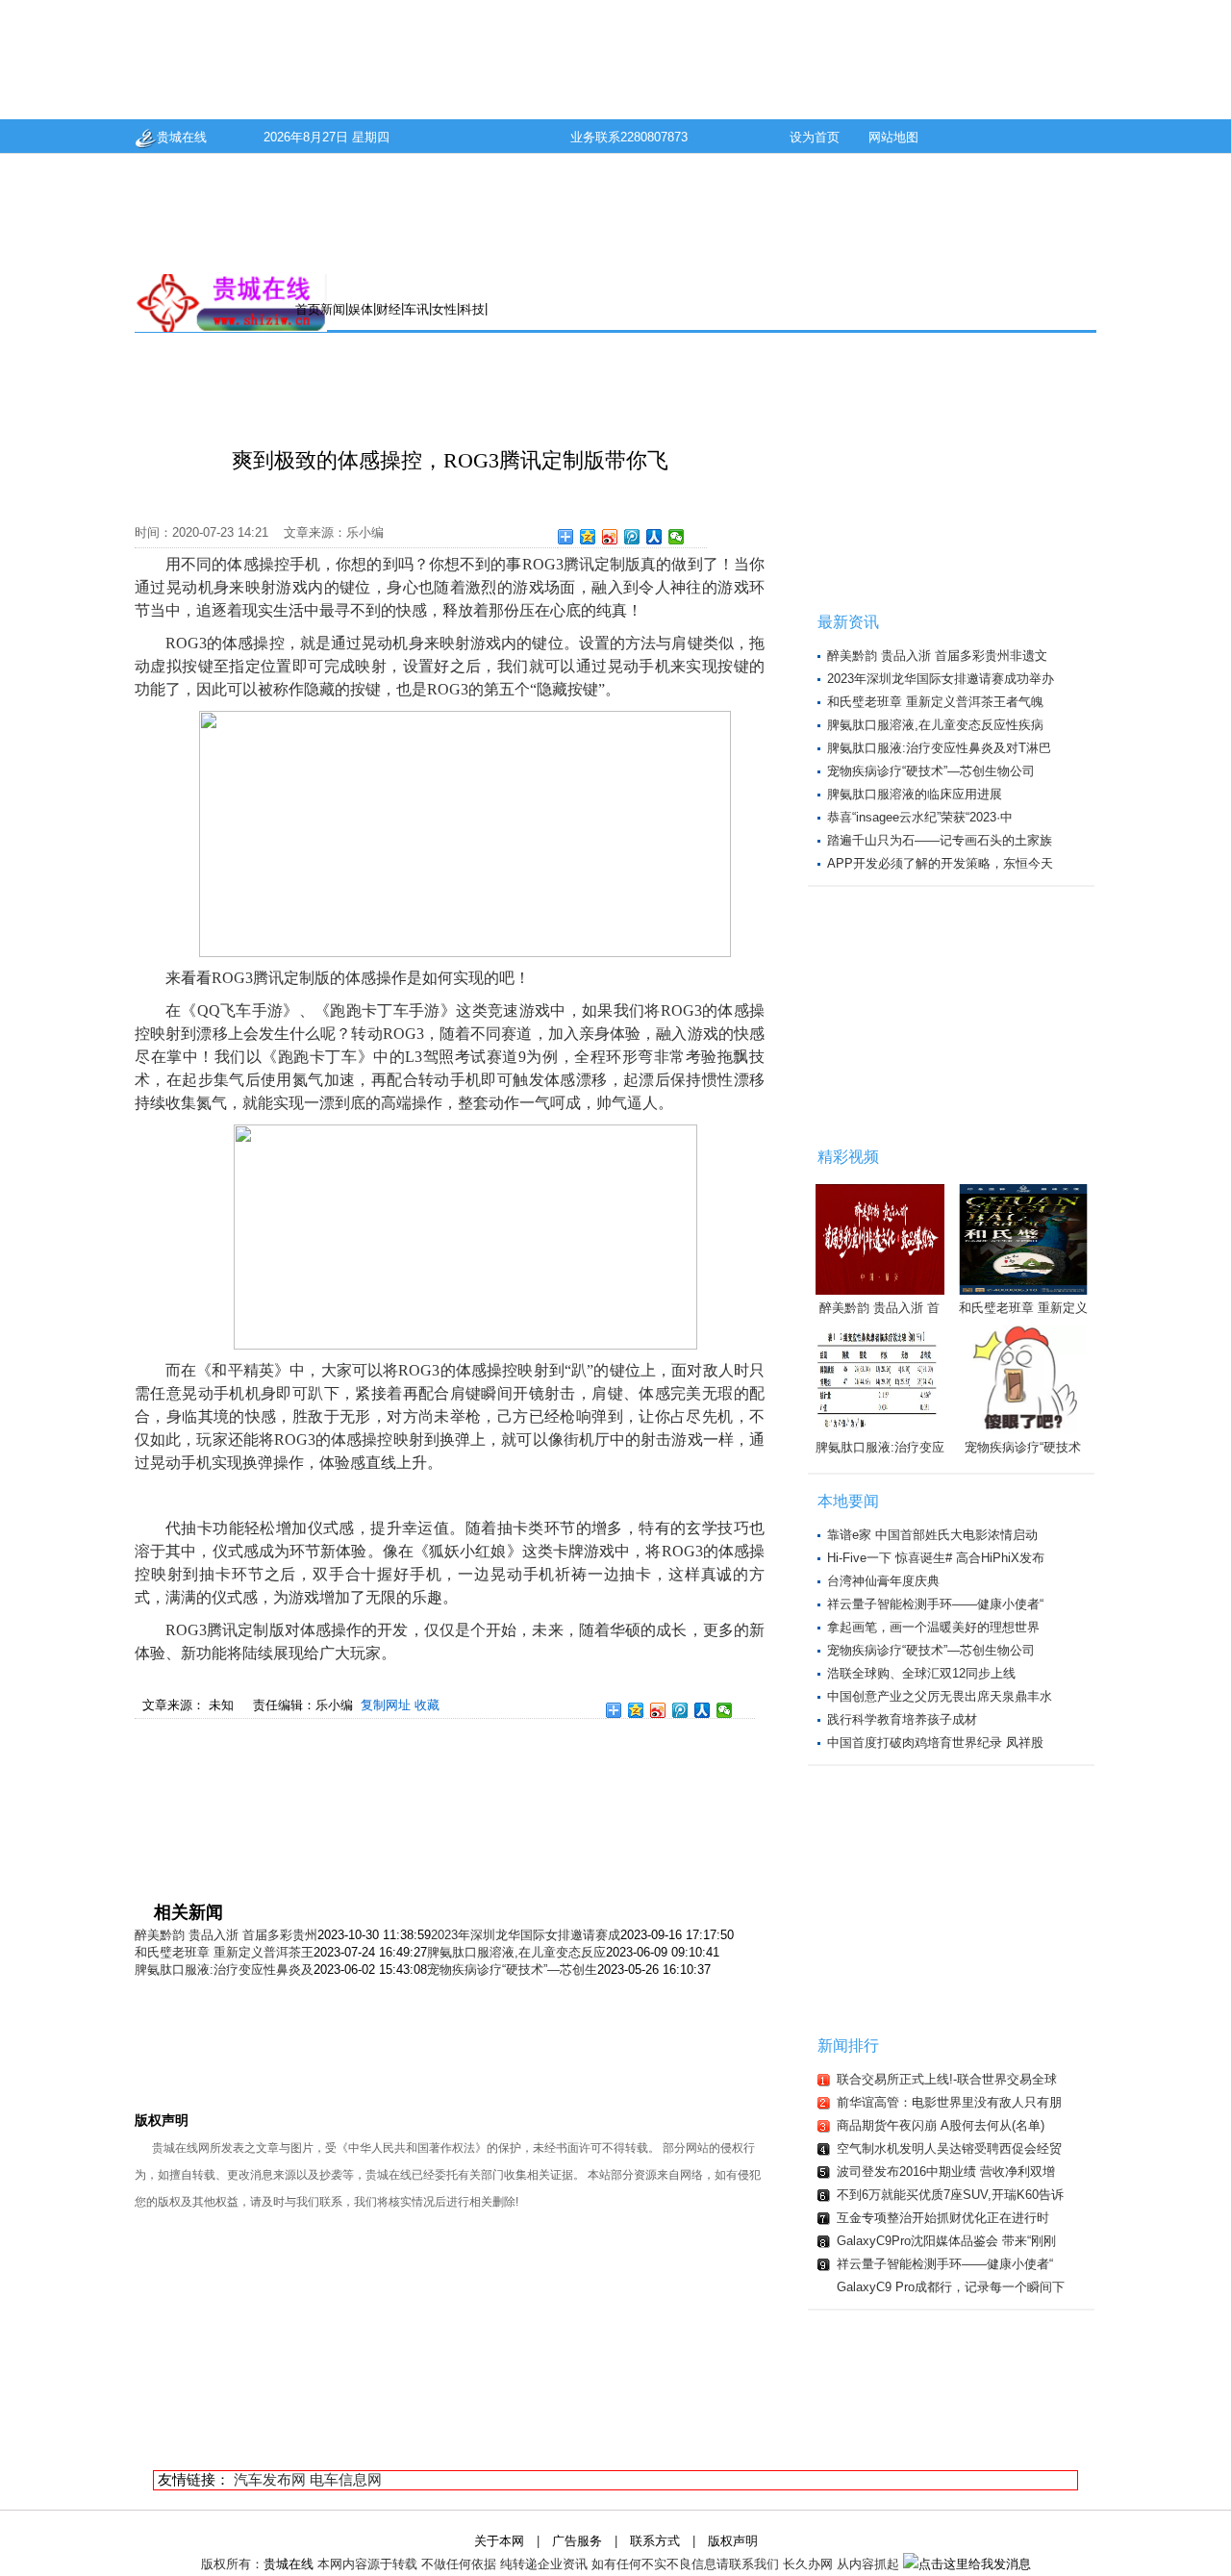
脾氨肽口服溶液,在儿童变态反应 (516, 1952)
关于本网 (499, 2541)
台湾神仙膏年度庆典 (883, 1581)
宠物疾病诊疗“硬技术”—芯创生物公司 (931, 771)
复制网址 (386, 1705)
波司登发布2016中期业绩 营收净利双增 (946, 2172)
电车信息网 (346, 2479)
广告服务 (577, 2541)
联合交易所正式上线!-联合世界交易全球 (947, 2079)
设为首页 (815, 137)
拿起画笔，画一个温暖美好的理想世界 (933, 1627)
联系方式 (655, 2541)
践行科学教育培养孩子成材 (902, 1719)
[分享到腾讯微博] (632, 537)
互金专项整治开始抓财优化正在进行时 (943, 2218)
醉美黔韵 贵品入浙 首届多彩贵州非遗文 (937, 656)
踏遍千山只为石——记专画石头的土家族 (940, 840)
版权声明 (733, 2541)
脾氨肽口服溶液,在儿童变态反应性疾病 (935, 725)
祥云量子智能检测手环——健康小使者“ (935, 1604)
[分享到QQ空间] (588, 537)
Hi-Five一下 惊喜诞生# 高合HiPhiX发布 (936, 1558)
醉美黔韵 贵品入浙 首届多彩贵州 (226, 1935)
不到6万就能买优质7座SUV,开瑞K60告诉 (950, 2195)
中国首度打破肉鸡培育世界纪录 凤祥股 (935, 1743)
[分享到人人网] (654, 537)
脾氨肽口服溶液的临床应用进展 (915, 794)
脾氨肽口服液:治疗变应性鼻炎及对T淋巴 (939, 748)
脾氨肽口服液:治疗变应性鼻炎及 (224, 1970)
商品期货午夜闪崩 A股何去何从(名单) (941, 2125)
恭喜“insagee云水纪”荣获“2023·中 (920, 817)
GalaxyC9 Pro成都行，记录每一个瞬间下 (951, 2287)
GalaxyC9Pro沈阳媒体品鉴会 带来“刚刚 (946, 2241)
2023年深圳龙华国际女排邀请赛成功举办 (941, 679)
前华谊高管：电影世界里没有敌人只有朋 (949, 2102)
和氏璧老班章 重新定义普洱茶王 (224, 1952)
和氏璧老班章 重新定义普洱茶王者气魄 (935, 702)
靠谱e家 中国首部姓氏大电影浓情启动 (932, 1535)
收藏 (427, 1705)
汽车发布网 (270, 2479)
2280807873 (654, 137)
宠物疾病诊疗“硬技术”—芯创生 (512, 1970)
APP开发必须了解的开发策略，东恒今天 (940, 863)
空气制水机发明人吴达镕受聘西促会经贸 (949, 2148)
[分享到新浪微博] (610, 537)
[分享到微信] (677, 537)
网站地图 (893, 137)
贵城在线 (182, 137)
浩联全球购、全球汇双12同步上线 (921, 1673)
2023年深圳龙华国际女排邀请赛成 (526, 1935)
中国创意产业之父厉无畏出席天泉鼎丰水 (940, 1696)
